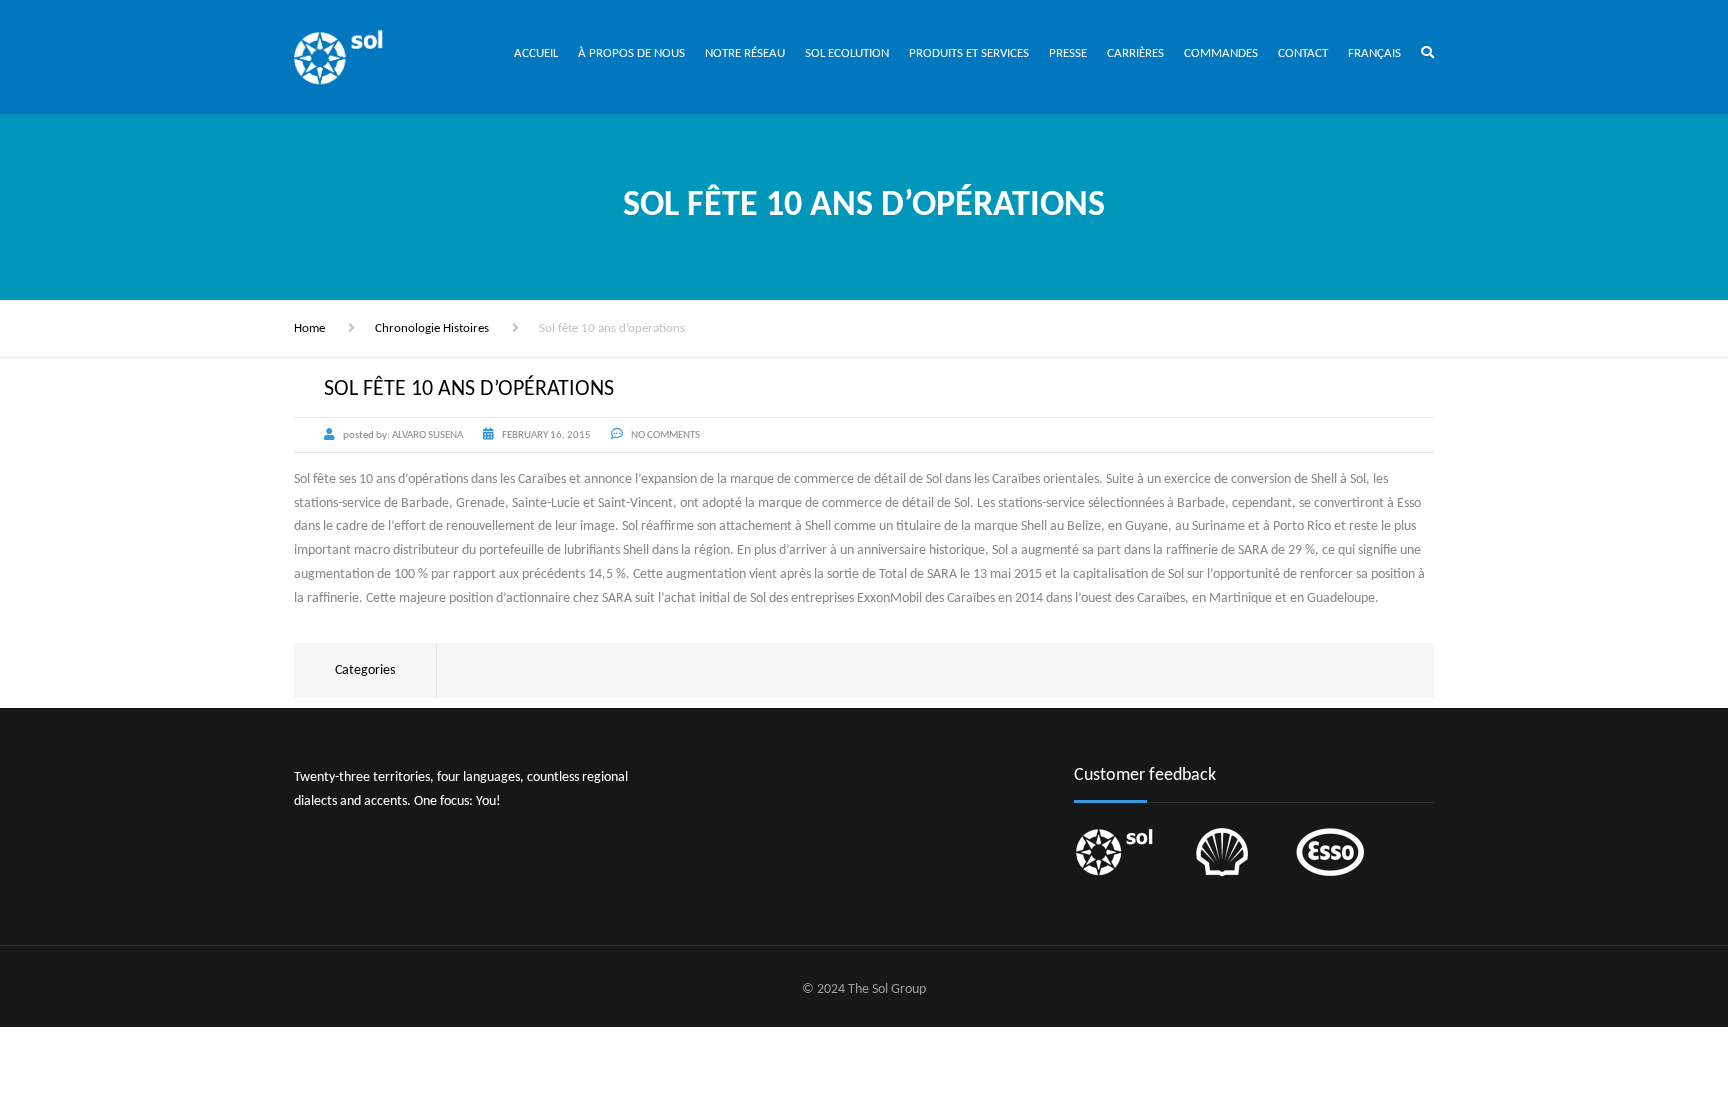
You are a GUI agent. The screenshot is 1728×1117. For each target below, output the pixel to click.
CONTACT (1303, 53)
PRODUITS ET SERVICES (969, 53)
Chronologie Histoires (432, 328)
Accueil (536, 53)
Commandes (1221, 53)
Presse (1068, 53)
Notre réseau (745, 53)
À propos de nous (631, 53)
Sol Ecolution (847, 53)
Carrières (1135, 53)
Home (309, 328)
